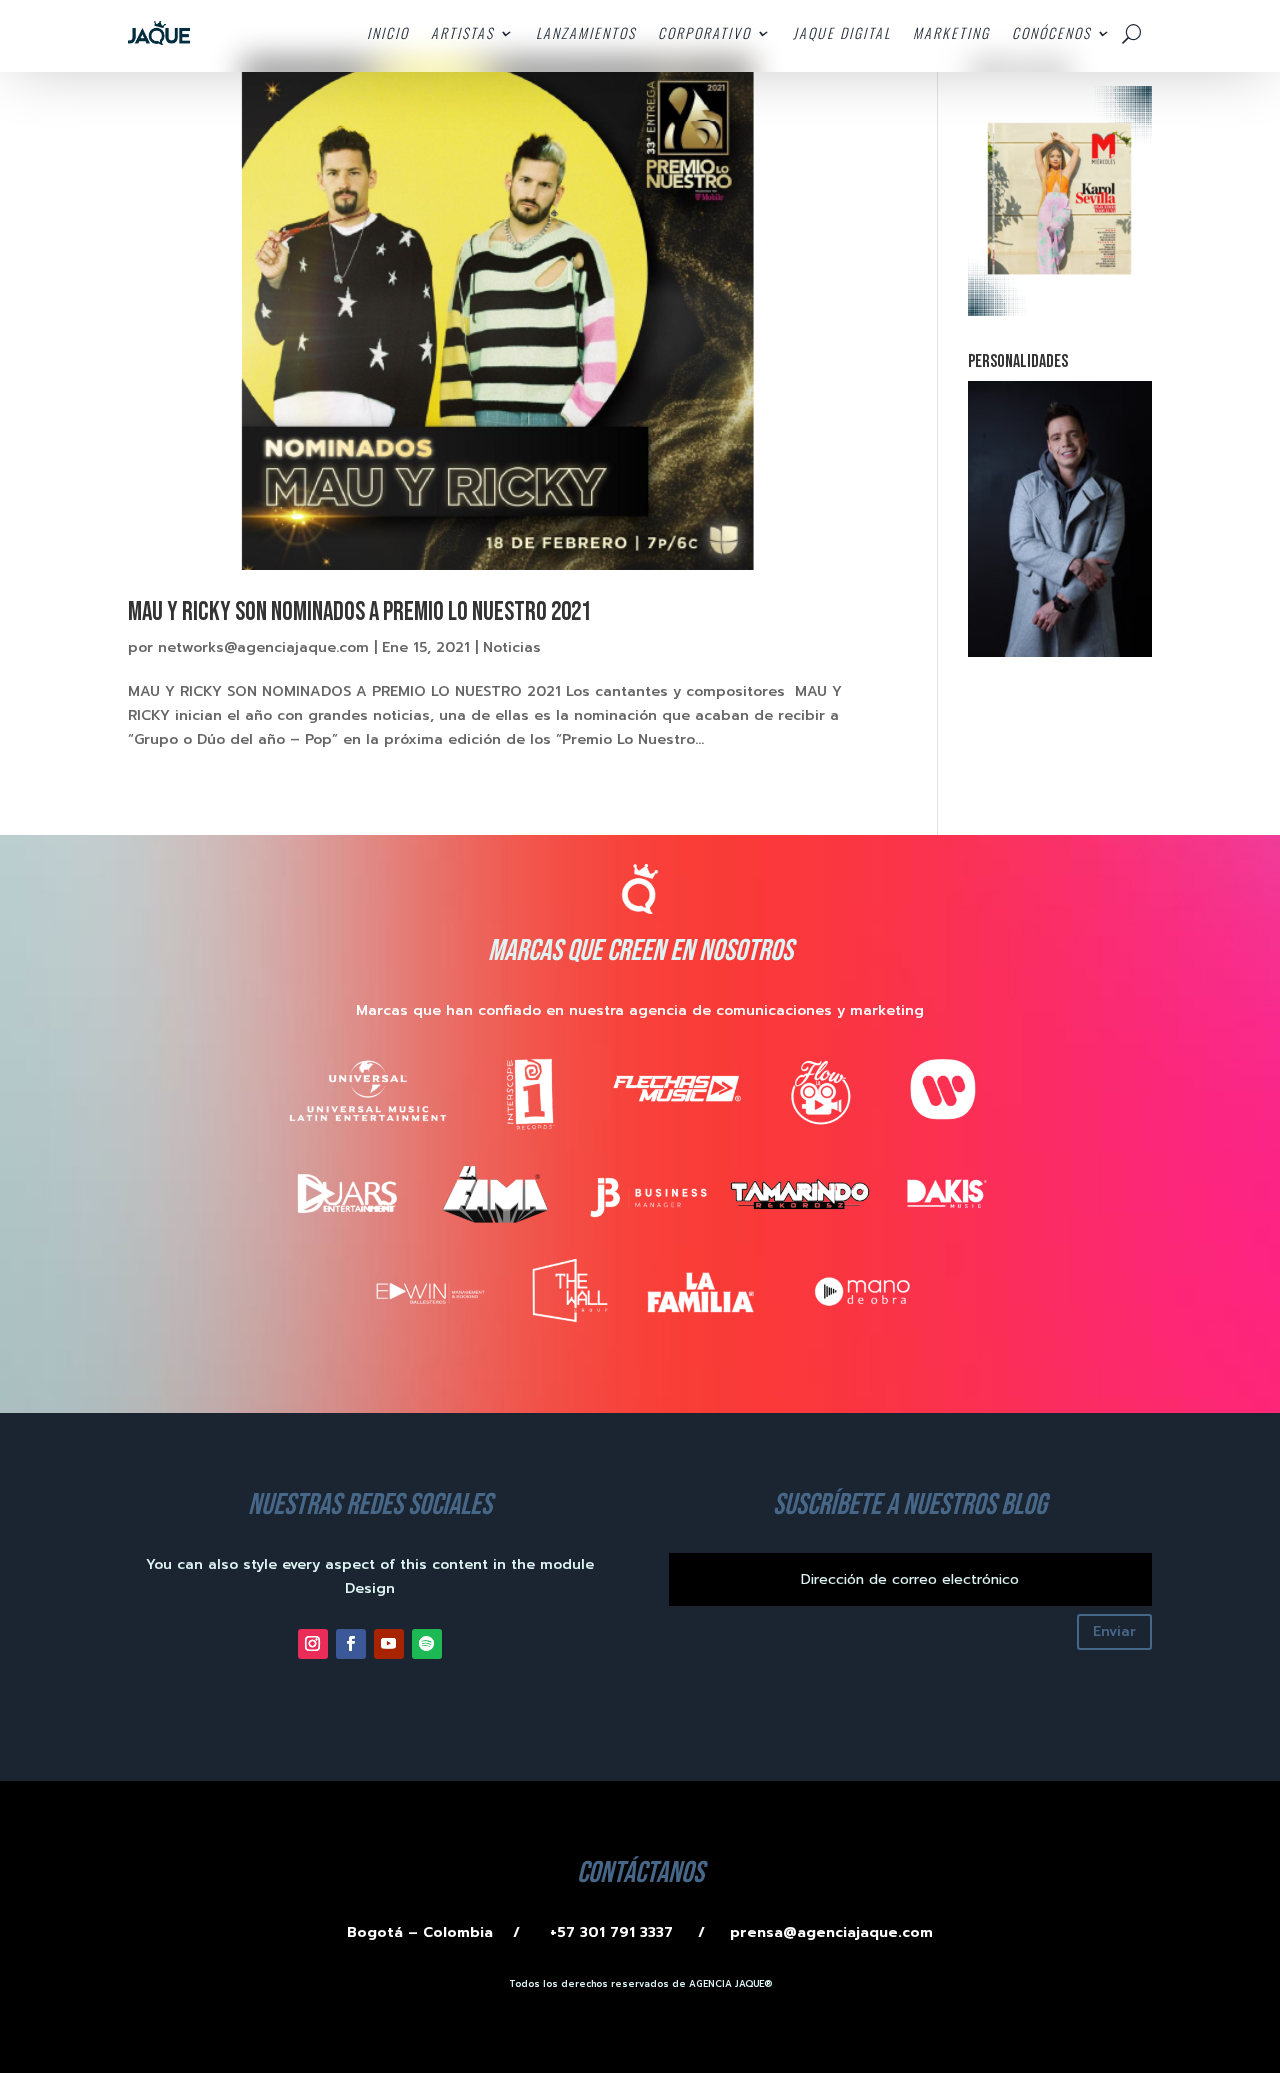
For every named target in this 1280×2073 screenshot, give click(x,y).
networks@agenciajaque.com (263, 647)
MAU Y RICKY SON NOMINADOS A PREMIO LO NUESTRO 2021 (359, 612)
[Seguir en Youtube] (389, 1644)
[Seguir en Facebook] (351, 1644)
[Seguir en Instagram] (313, 1644)
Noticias (512, 647)
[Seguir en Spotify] (427, 1644)
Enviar (1114, 1631)
